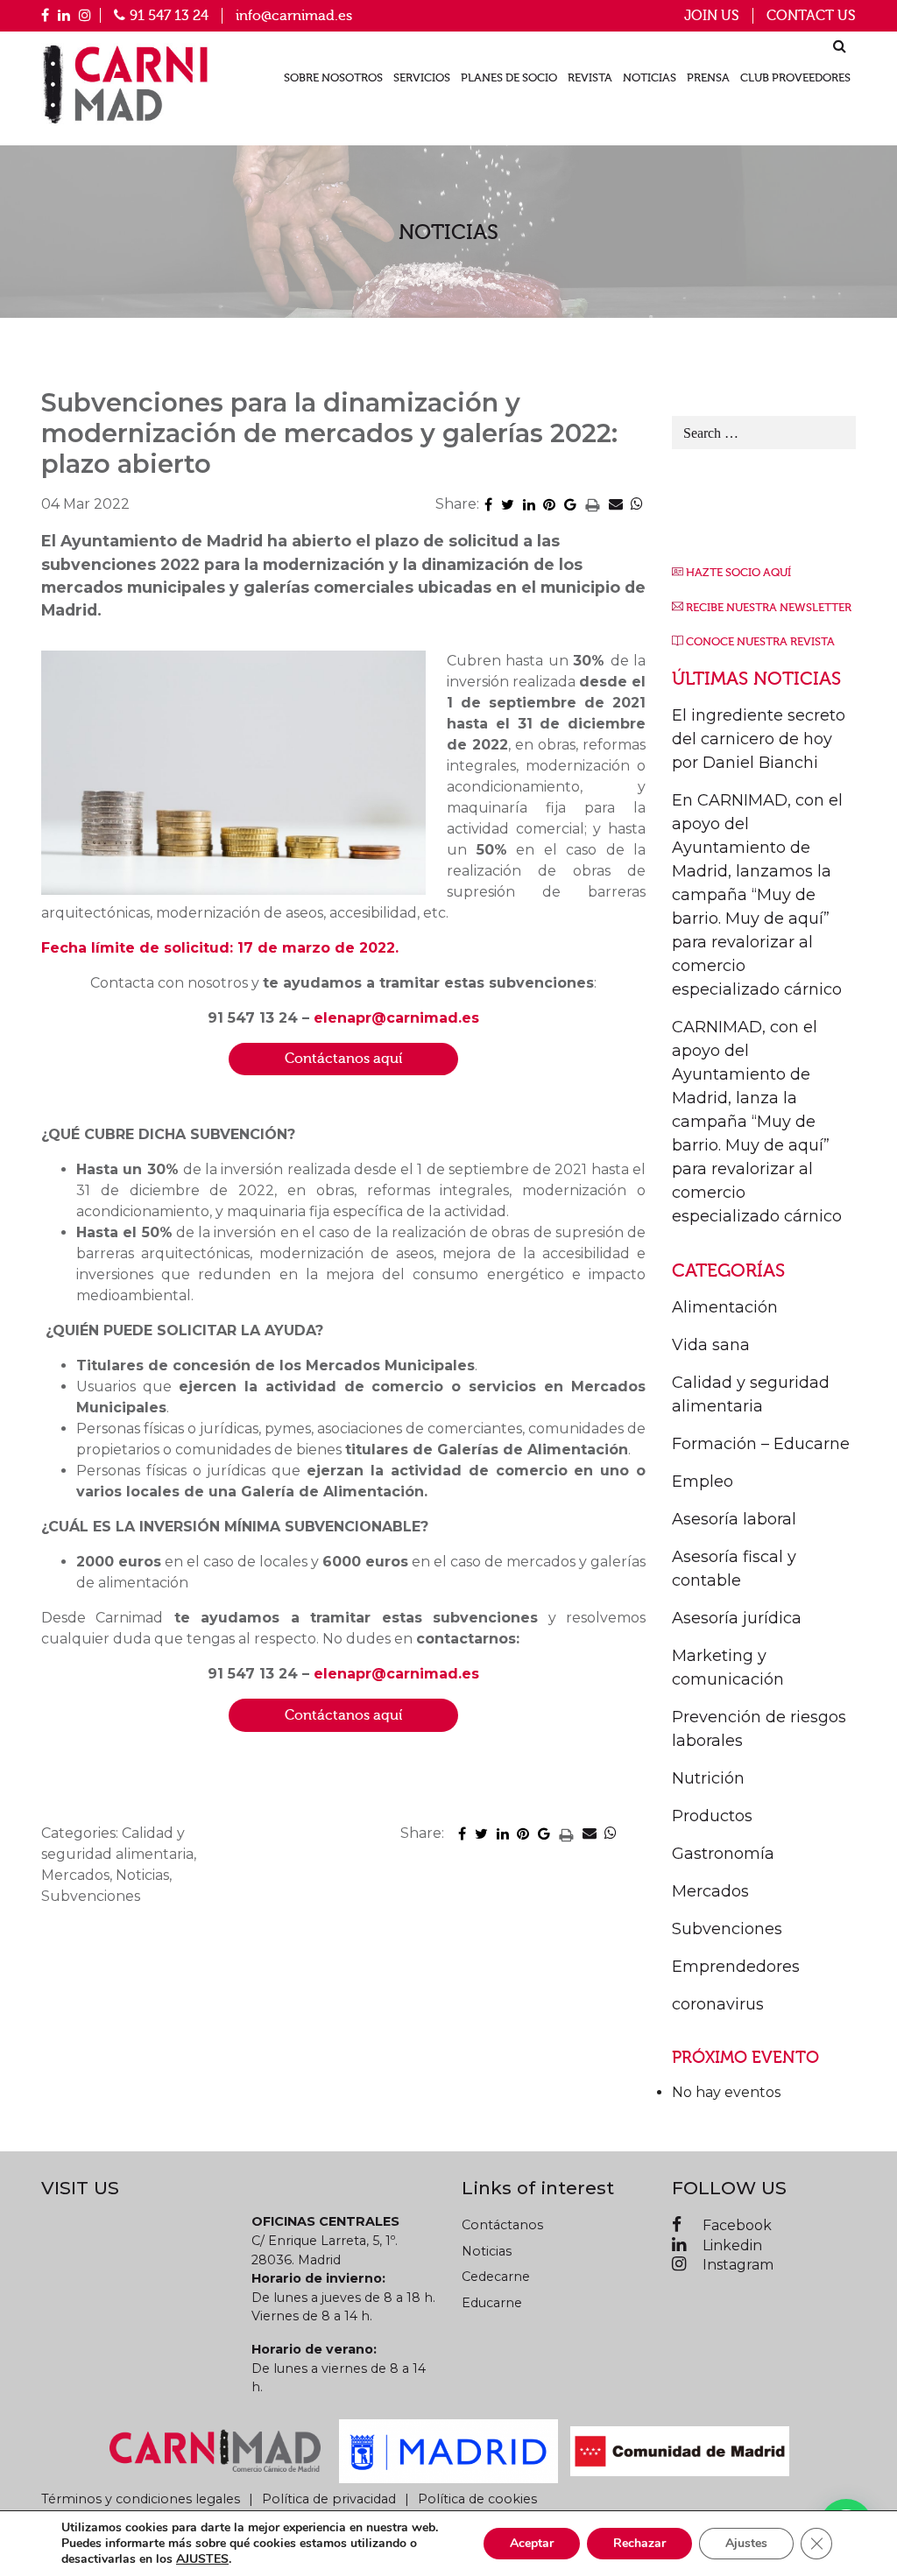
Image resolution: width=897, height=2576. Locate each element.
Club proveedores (795, 78)
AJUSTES (202, 2559)
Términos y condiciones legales (141, 2499)
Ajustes (746, 2543)
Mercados (710, 1891)
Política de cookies (477, 2499)
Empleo (703, 1482)
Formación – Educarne (761, 1444)
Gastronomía (723, 1854)
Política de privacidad (329, 2499)
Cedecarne (496, 2277)
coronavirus (718, 2004)
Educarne (492, 2303)
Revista (590, 78)
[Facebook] (45, 15)
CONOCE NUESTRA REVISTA (760, 642)
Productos (712, 1816)
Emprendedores (736, 1967)
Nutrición (708, 1778)
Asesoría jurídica (737, 1618)
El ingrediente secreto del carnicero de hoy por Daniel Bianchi (759, 739)
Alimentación (725, 1307)
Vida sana (711, 1345)
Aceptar (532, 2543)
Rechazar (639, 2543)
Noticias (650, 78)
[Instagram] (85, 15)
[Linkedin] (64, 15)
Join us (712, 16)
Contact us (811, 16)
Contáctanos (502, 2225)
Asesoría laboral (734, 1519)
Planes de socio (509, 78)
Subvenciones (727, 1929)
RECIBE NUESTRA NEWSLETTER (769, 608)
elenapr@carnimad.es (396, 1018)
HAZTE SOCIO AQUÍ (738, 573)
